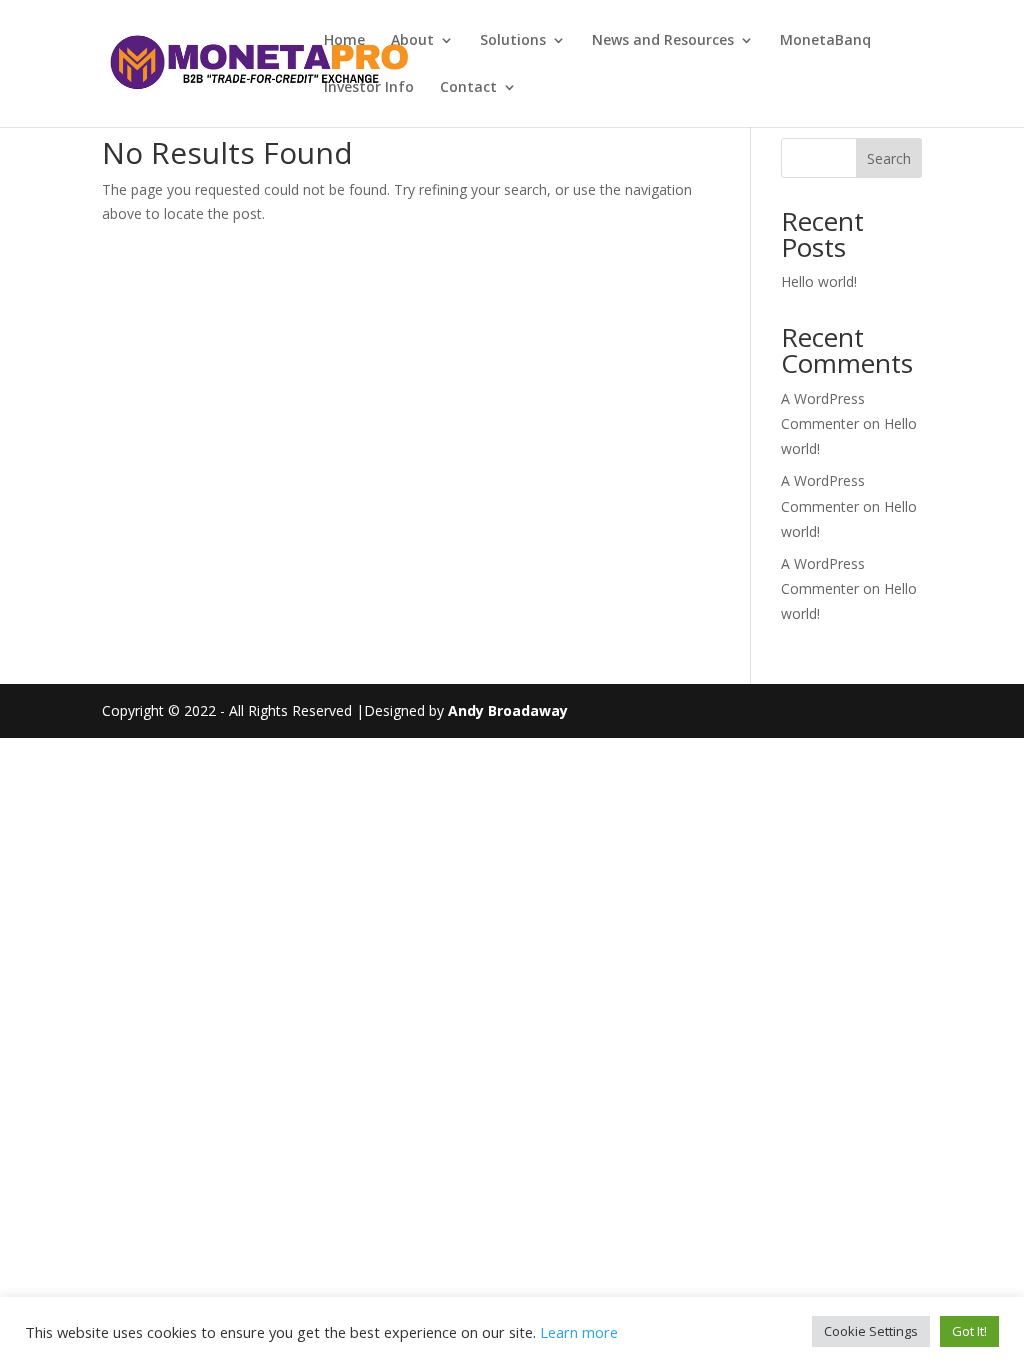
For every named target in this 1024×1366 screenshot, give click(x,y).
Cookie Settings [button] (871, 1331)
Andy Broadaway (508, 710)
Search (889, 158)
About (412, 41)
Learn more (579, 1332)
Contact (468, 88)
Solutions (513, 41)
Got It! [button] (969, 1331)
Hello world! (819, 281)
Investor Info (369, 88)
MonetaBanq (825, 41)
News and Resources (663, 41)
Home (344, 41)
